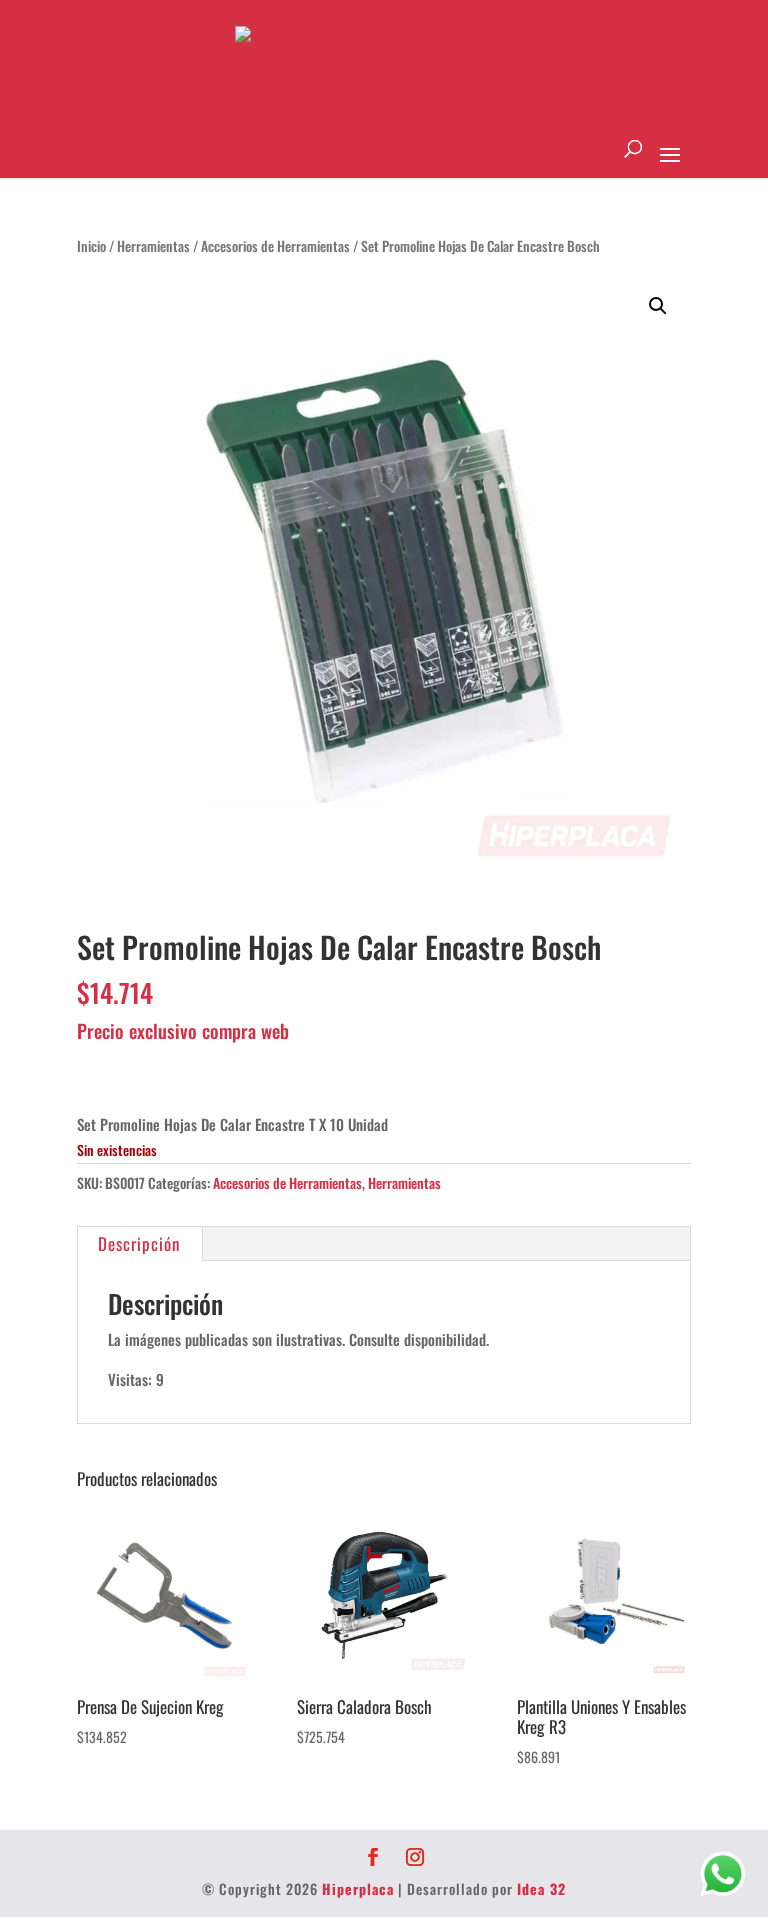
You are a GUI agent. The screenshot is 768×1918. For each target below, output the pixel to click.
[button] (658, 306)
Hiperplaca (358, 1888)
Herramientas (153, 246)
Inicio (91, 246)
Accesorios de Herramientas (275, 246)
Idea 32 (541, 1888)
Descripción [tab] (139, 1243)
